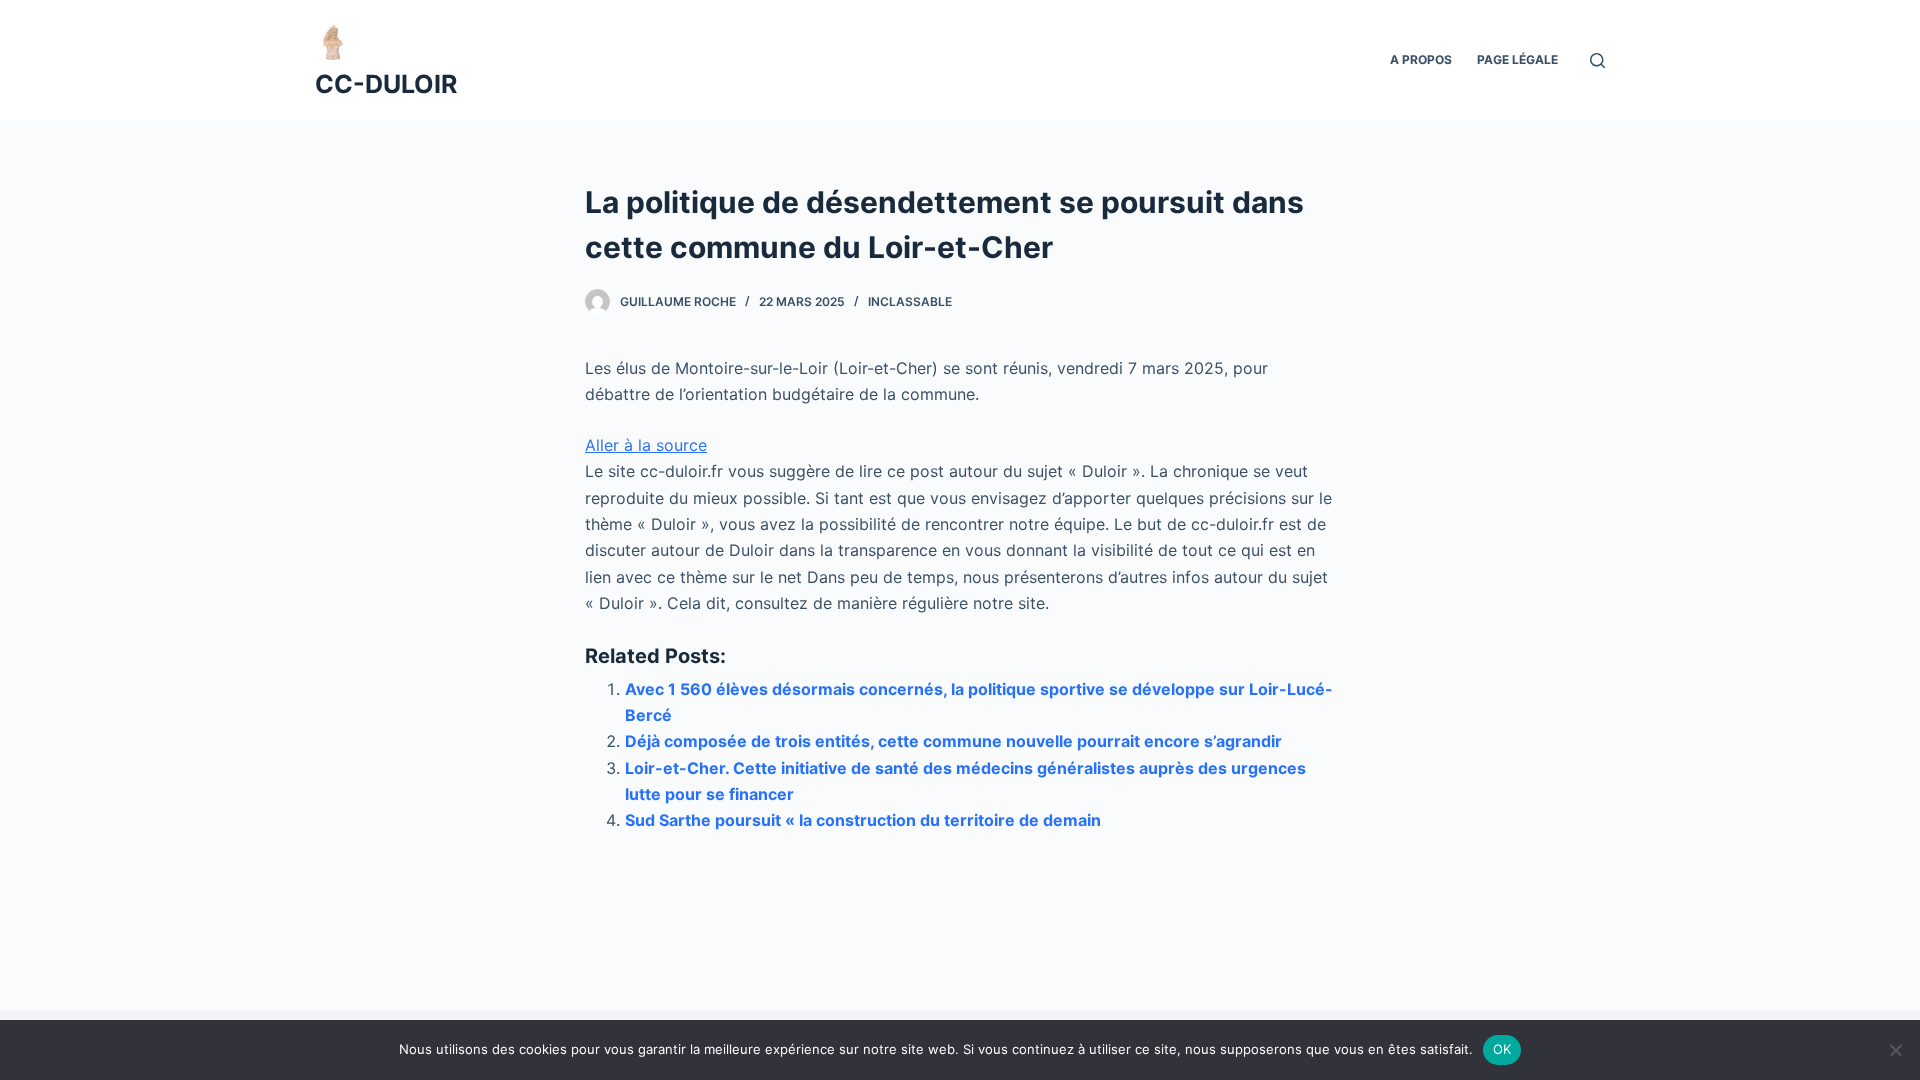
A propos (1421, 59)
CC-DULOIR (386, 84)
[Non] (1895, 1050)
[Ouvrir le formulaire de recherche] (1597, 60)
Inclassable (910, 301)
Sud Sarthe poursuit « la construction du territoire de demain (863, 820)
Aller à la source (646, 445)
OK (1502, 1049)
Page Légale (1517, 59)
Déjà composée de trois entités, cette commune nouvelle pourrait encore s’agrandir (953, 741)
